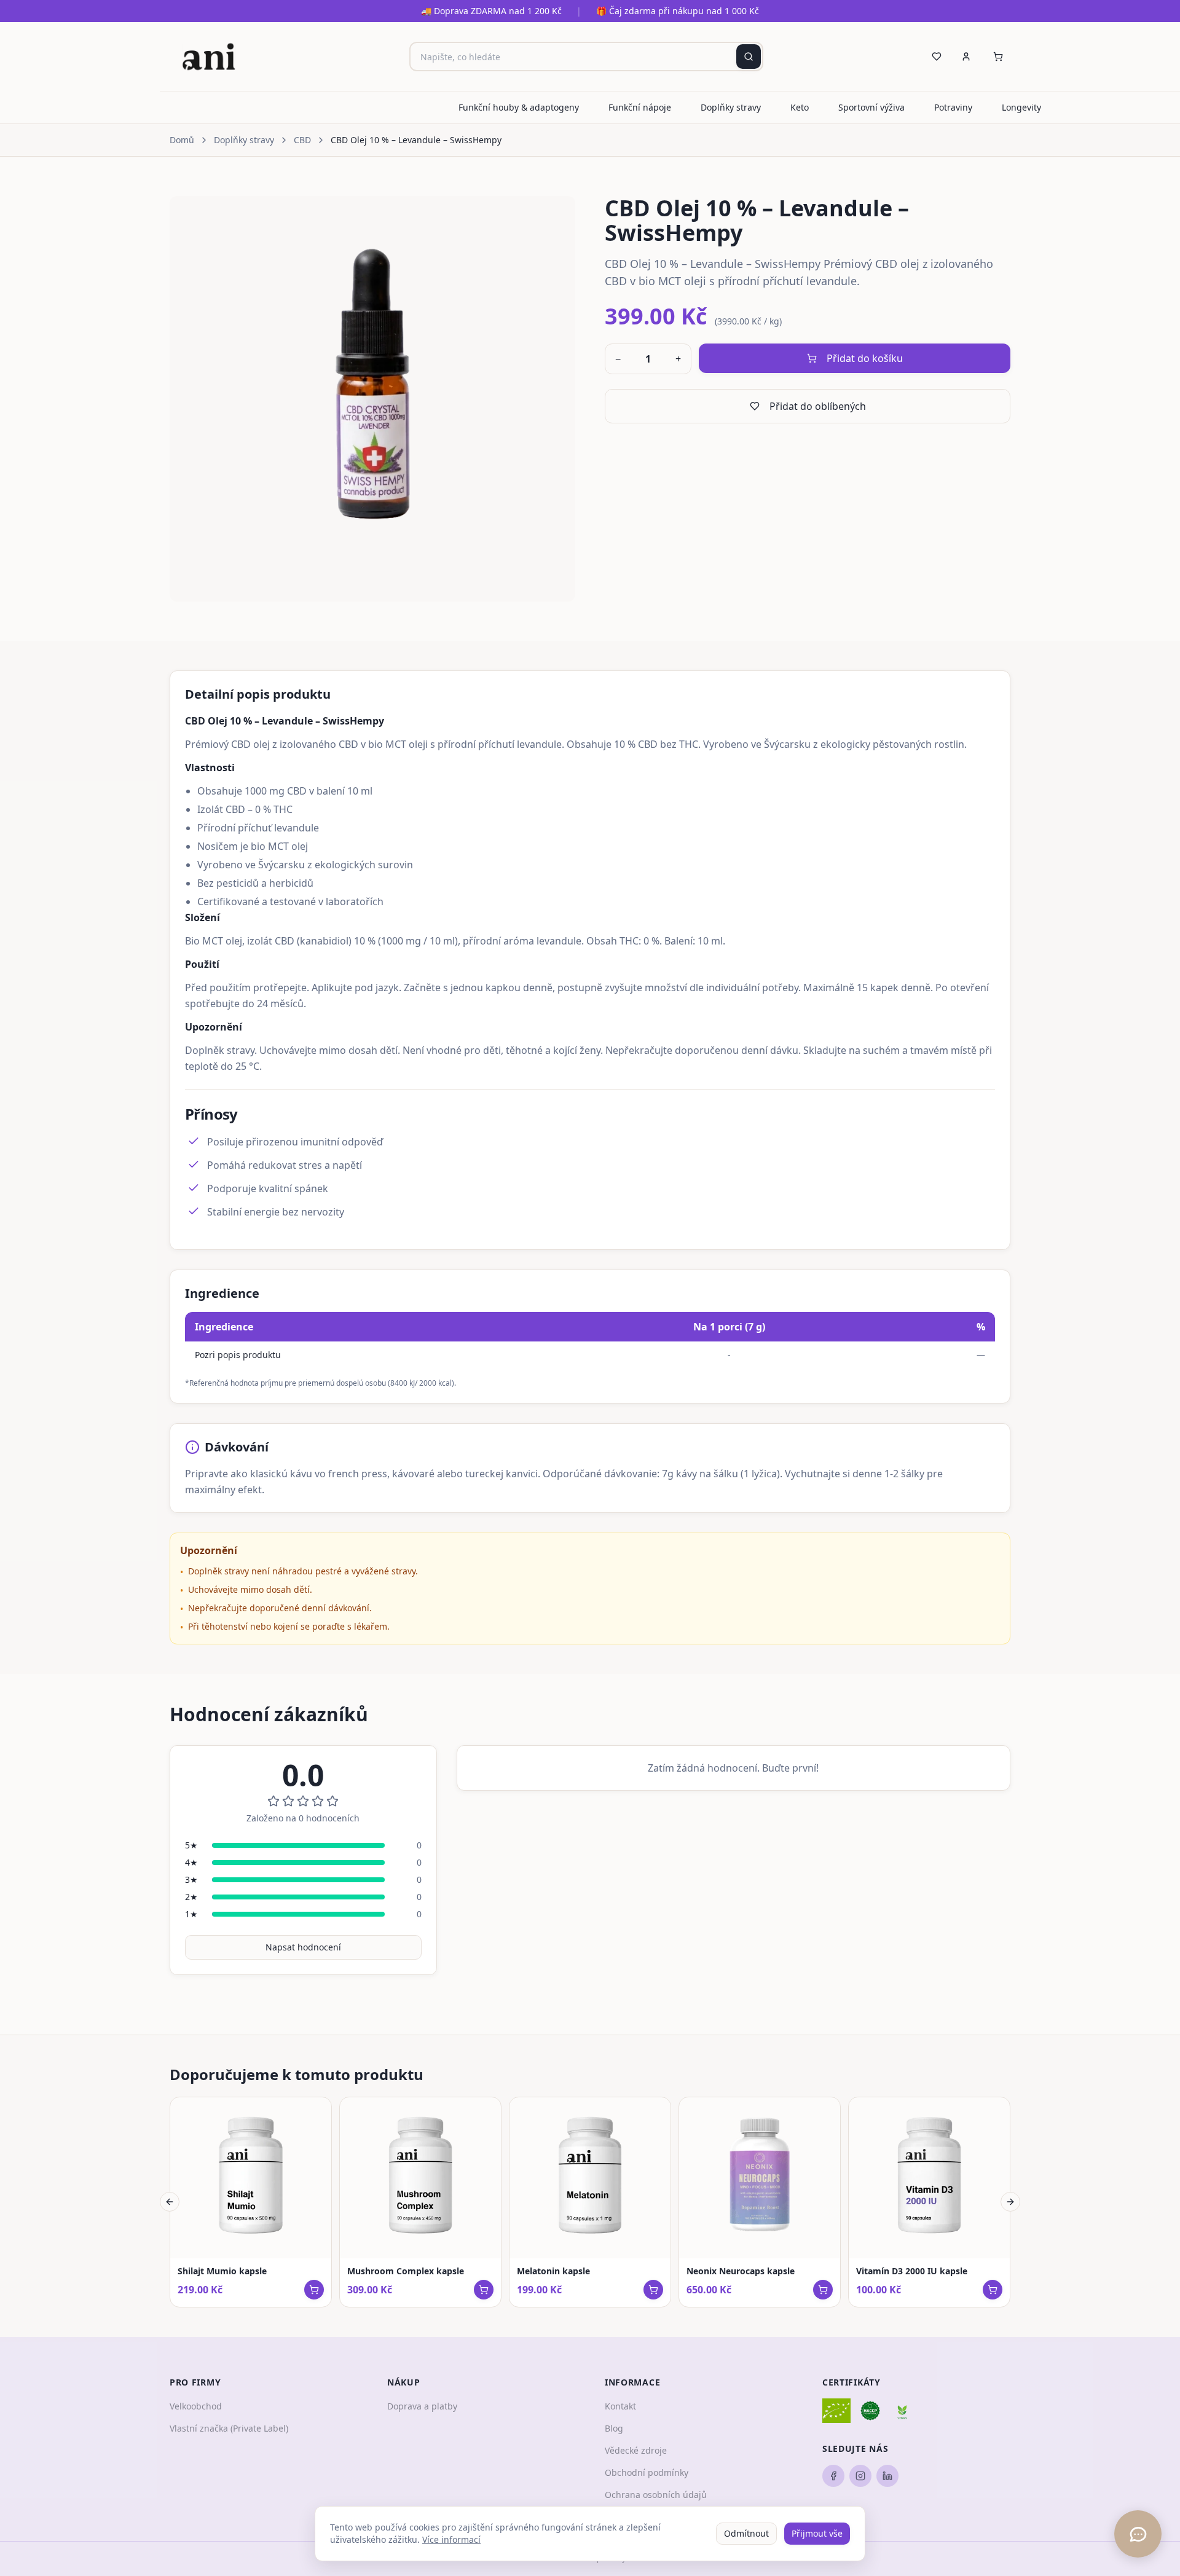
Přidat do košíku (865, 358)
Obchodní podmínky (647, 2472)
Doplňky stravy (731, 107)
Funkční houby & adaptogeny (519, 107)
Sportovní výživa (871, 107)
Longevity (1021, 107)
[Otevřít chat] (1138, 2534)
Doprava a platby (422, 2406)
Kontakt (620, 2406)
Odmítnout (746, 2533)
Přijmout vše (817, 2533)
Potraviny (953, 107)
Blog (614, 2428)
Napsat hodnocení (303, 1947)
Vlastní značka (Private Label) (229, 2428)
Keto (800, 107)
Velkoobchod (196, 2406)
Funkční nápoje (640, 107)
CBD (302, 140)
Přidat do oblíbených (818, 406)
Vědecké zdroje (636, 2450)
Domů (182, 140)
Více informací (451, 2539)
